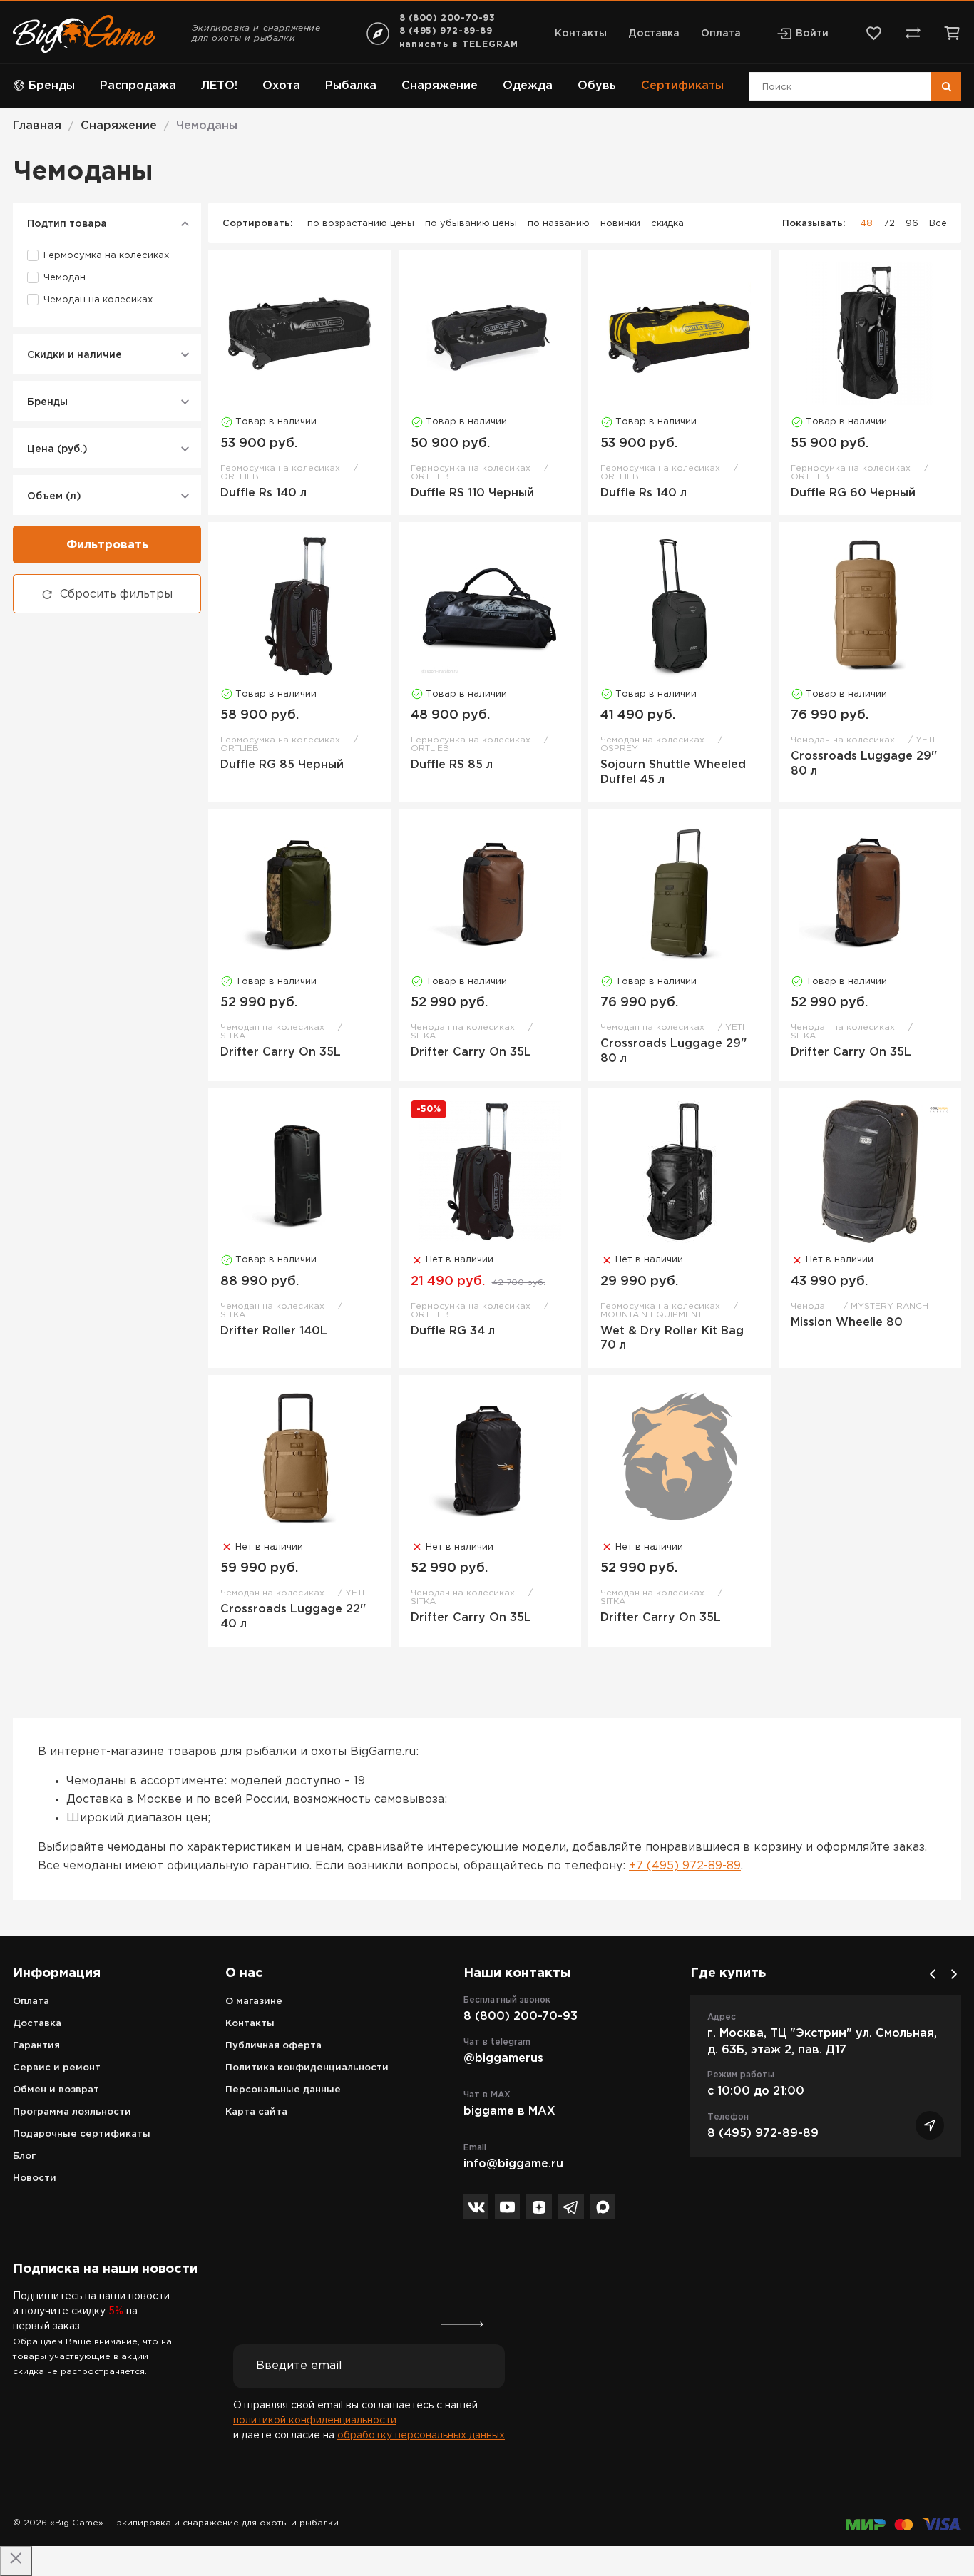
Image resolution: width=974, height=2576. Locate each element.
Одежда (528, 86)
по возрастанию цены (361, 224)
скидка (667, 224)
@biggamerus (503, 2059)
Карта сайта (256, 2112)
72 (889, 224)
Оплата (721, 34)
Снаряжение (440, 86)
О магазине (254, 2002)
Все (938, 224)
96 (912, 224)
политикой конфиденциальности (315, 2421)
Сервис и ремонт (57, 2068)
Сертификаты (682, 86)
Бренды (52, 86)
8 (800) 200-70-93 (447, 18)
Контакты (581, 34)
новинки (620, 224)
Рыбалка (351, 86)
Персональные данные (283, 2090)
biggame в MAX (509, 2111)
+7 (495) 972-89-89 (685, 1866)
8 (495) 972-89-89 (446, 31)
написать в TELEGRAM (459, 45)
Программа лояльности (72, 2112)
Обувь (597, 86)
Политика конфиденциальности (307, 2068)
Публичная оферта (273, 2046)
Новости (35, 2178)
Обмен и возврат (56, 2090)
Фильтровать (107, 545)
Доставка (654, 34)
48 (866, 224)
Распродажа (138, 86)
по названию (559, 224)
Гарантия (36, 2046)
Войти (812, 34)
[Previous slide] (933, 1974)
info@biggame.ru (513, 2164)
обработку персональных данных (421, 2436)
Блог (24, 2156)
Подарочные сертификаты (82, 2134)
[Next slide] (954, 1974)
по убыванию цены (471, 224)
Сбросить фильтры (116, 594)
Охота (281, 86)
